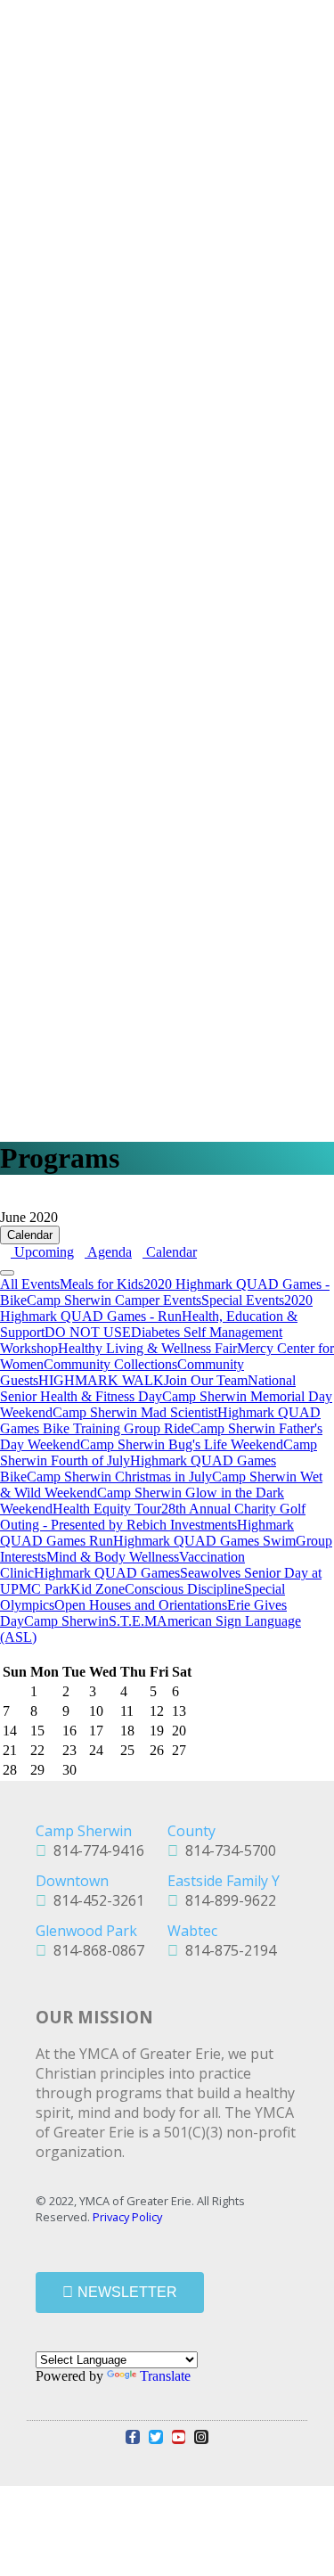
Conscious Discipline (184, 1589)
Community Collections (110, 1364)
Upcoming (42, 1252)
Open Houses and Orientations (141, 1605)
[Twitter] (156, 2437)
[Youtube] (179, 2437)
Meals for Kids (102, 1284)
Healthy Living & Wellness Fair (147, 1348)
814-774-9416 (95, 1850)
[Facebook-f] (133, 2437)
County (191, 1831)
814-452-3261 (95, 1900)
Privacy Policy (127, 2217)
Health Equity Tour (107, 1509)
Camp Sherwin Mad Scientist (135, 1412)
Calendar (30, 1235)
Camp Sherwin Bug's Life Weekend (182, 1444)
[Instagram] (201, 2437)
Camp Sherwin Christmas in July (119, 1477)
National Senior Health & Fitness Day (148, 1388)
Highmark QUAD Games (107, 1573)
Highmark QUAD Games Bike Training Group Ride (160, 1420)
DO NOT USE (88, 1332)
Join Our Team (206, 1380)
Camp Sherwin (66, 1621)
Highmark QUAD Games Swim (204, 1541)
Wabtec (192, 1931)
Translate (165, 2376)
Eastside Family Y (224, 1881)
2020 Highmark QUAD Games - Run (156, 1308)
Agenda (108, 1252)
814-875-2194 (227, 1950)
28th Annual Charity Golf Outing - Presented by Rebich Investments (153, 1517)
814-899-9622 (227, 1900)
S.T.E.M (133, 1621)
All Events (30, 1284)
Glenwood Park (86, 1931)
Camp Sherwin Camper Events (114, 1300)
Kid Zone (98, 1589)
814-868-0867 (95, 1950)
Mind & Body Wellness (113, 1557)
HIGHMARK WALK (101, 1380)
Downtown (72, 1881)
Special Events (243, 1300)
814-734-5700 (227, 1850)
